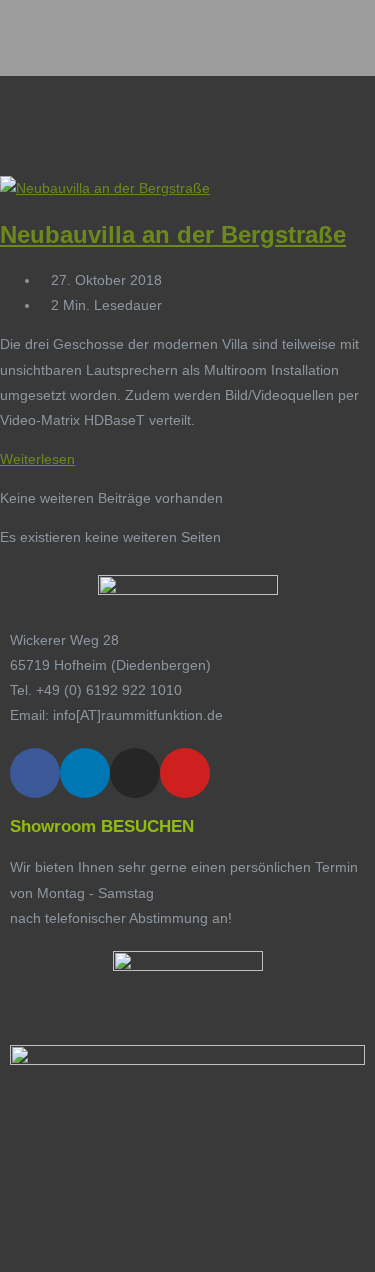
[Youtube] (185, 773)
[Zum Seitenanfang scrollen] (5, 1258)
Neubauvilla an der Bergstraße (173, 234)
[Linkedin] (85, 773)
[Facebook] (35, 773)
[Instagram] (135, 773)
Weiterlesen (43, 459)
